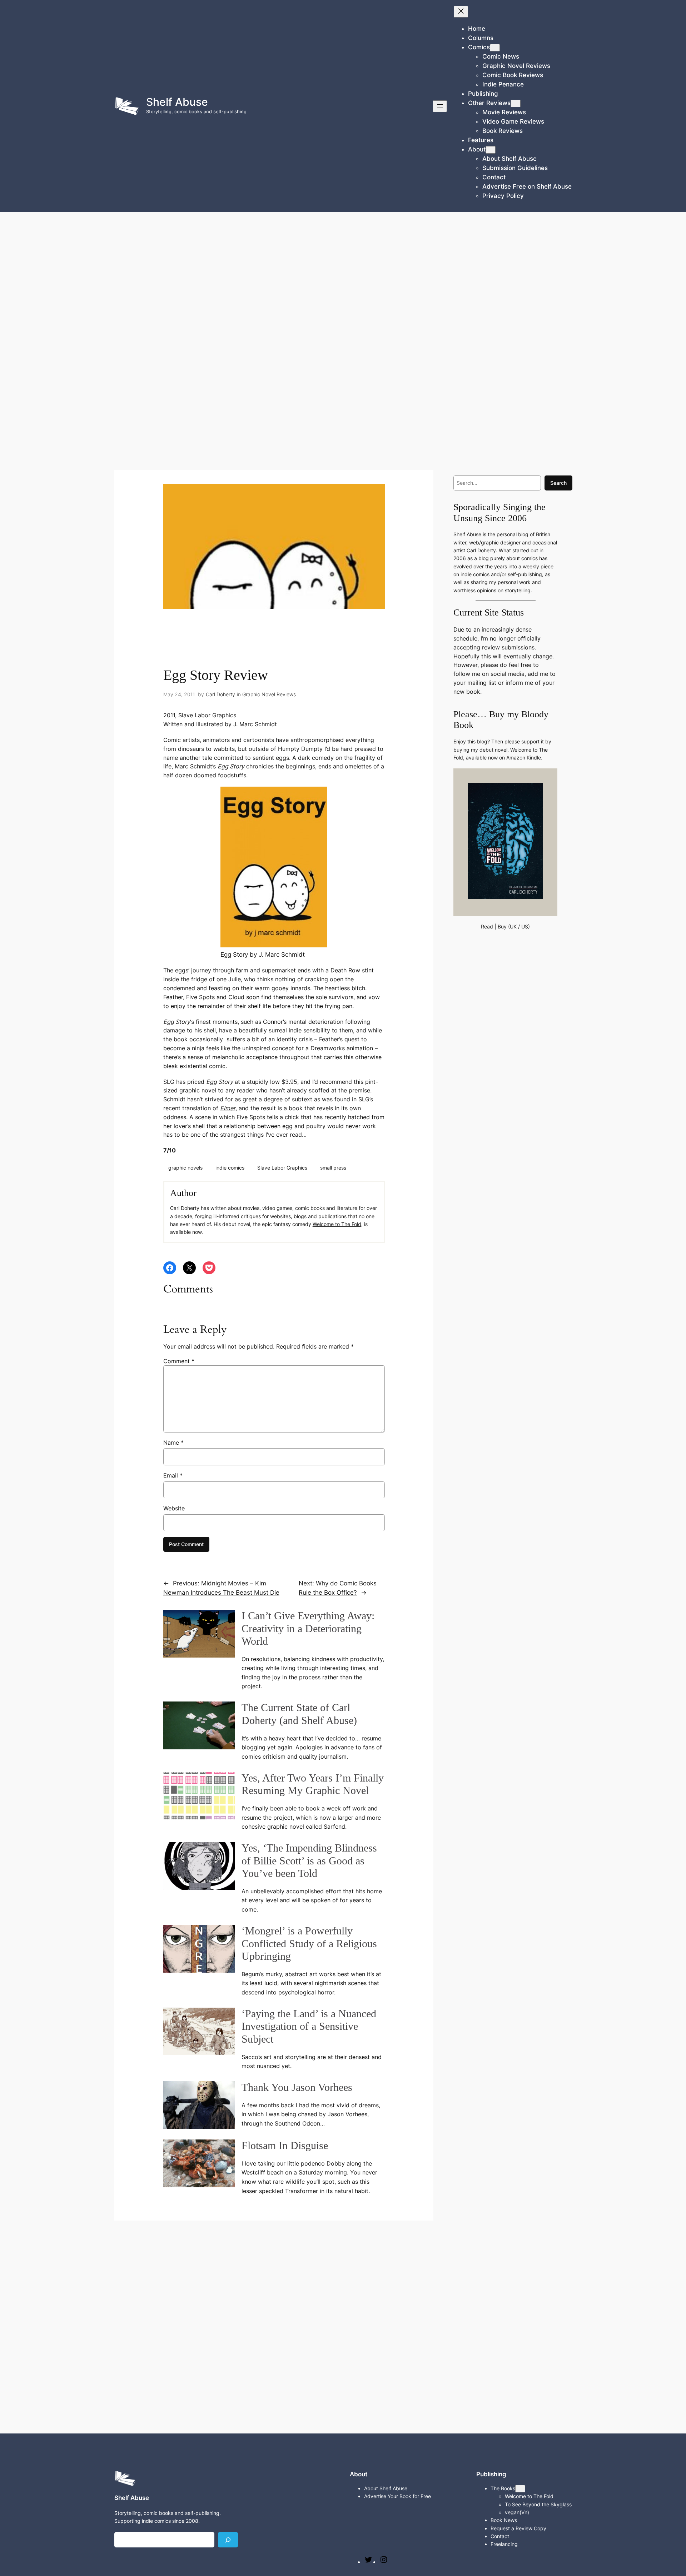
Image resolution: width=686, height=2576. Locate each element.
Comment (179, 1361)
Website (174, 1508)
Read (487, 926)
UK (513, 926)
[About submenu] (491, 150)
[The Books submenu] (520, 2489)
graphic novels (185, 1168)
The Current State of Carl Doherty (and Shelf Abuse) (299, 1714)
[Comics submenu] (495, 48)
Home (477, 29)
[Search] (228, 2540)
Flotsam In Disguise (285, 2146)
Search (558, 483)
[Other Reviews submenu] (516, 103)
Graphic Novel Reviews (269, 694)
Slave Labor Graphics (282, 1168)
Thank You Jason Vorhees (297, 2087)
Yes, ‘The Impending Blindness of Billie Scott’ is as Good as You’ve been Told (309, 1861)
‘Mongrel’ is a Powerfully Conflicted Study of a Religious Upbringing (309, 1944)
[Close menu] (461, 12)
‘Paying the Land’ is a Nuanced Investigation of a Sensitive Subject (309, 2026)
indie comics (230, 1168)
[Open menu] (440, 106)
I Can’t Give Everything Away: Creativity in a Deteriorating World (308, 1628)
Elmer (228, 1108)
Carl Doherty (220, 694)
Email (173, 1475)
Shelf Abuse (177, 102)
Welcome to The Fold (337, 1224)
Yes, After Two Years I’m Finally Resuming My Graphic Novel (313, 1784)
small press (333, 1168)
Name (173, 1443)
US (525, 926)
